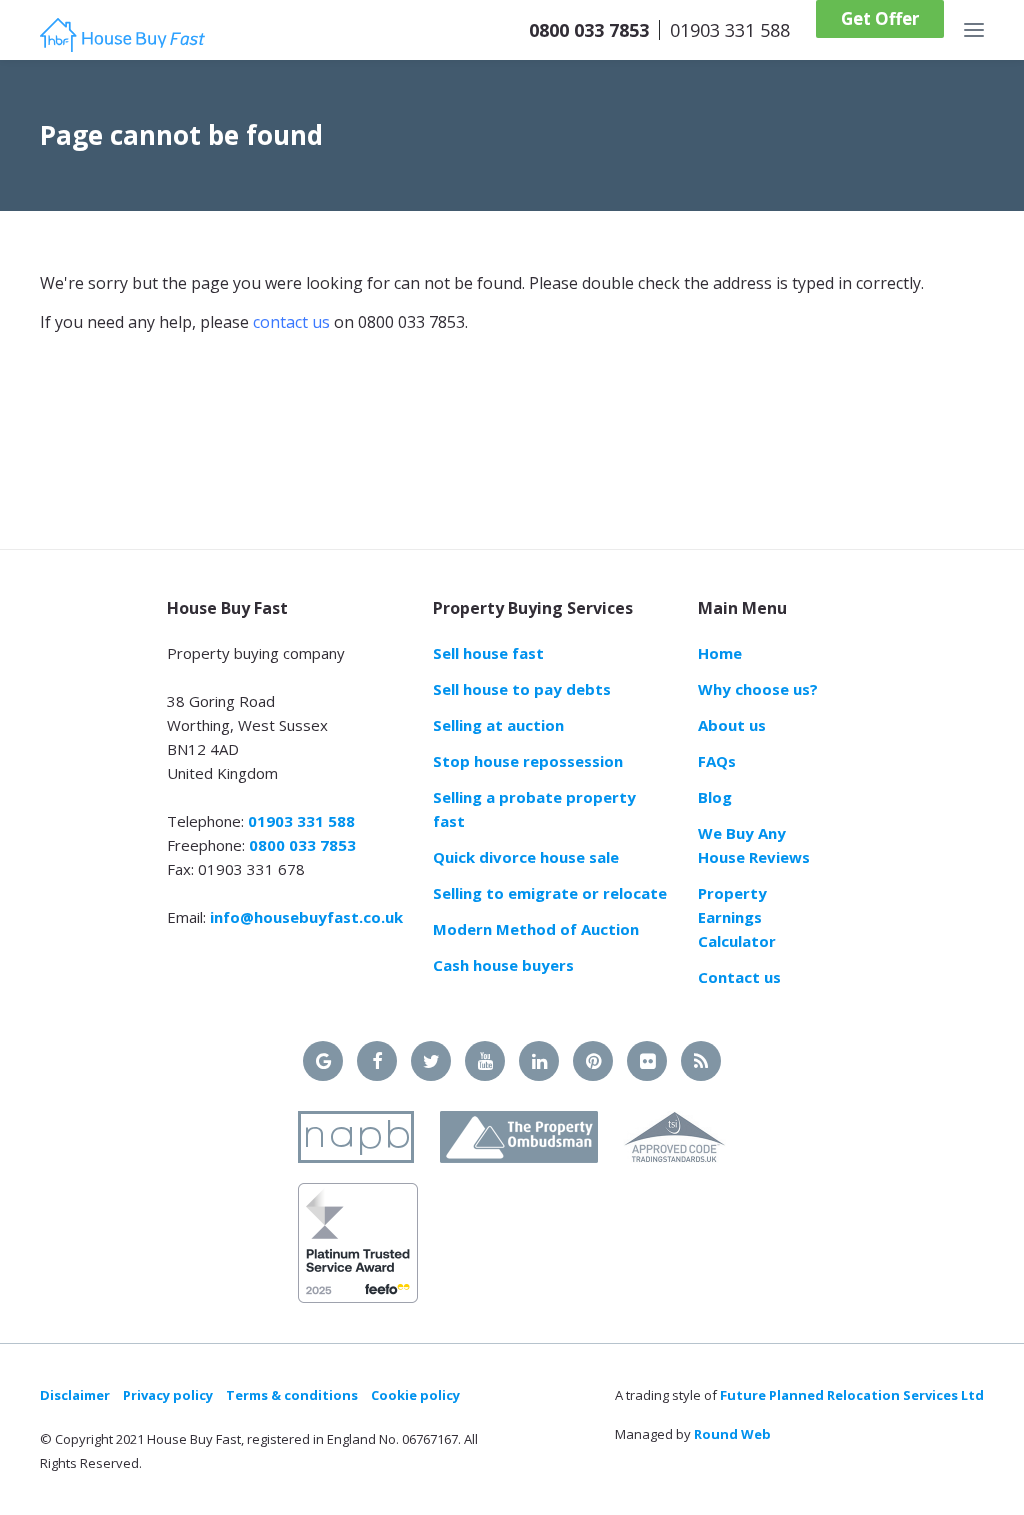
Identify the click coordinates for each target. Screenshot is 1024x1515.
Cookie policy (415, 1395)
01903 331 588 (730, 30)
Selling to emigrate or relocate (550, 893)
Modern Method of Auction (536, 929)
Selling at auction (498, 725)
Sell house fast (488, 653)
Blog (715, 797)
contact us (291, 322)
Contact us (739, 977)
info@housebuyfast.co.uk (306, 917)
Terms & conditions (292, 1395)
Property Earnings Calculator (737, 917)
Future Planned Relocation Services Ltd (852, 1395)
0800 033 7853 (589, 30)
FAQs (717, 761)
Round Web (732, 1434)
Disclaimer (75, 1395)
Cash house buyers (503, 965)
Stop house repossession (528, 761)
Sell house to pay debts (522, 689)
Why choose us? (758, 689)
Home (720, 653)
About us (732, 725)
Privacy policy (168, 1395)
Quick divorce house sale (526, 857)
